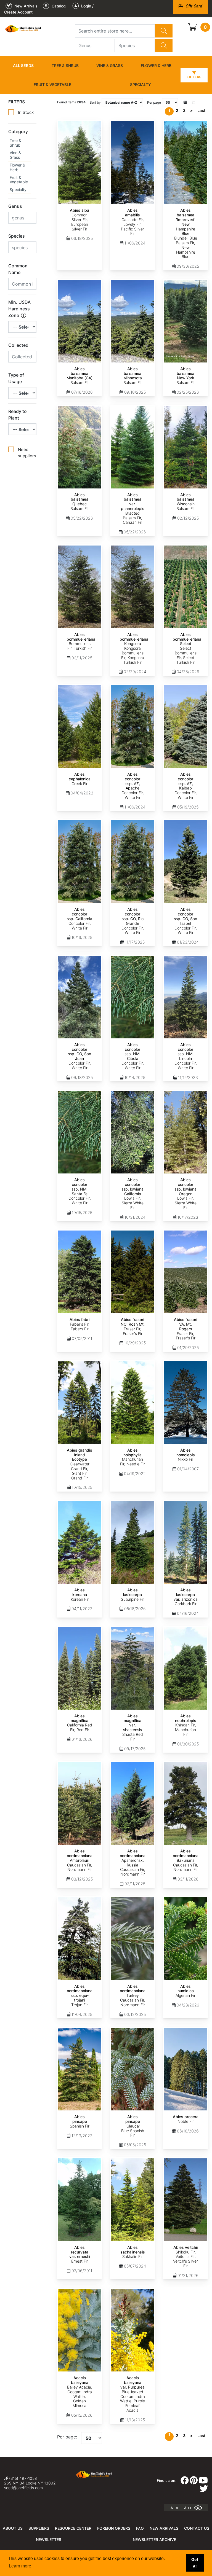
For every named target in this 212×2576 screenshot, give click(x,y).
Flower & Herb (156, 65)
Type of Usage (16, 378)
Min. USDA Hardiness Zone (19, 309)
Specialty (141, 84)
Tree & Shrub (65, 65)
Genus (15, 206)
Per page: (67, 2437)
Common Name (18, 269)
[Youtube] (203, 2482)
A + (178, 2508)
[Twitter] (204, 2490)
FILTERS (17, 102)
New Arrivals (164, 2528)
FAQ (140, 2528)
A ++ (188, 2508)
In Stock (26, 112)
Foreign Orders (114, 2528)
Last (201, 110)
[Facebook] (185, 2482)
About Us (13, 2528)
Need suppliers (27, 453)
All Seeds (23, 65)
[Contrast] (200, 2508)
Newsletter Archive (154, 2539)
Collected (18, 345)
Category (18, 131)
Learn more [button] (20, 2566)
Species (17, 236)
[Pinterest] (194, 2482)
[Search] (164, 31)
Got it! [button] (195, 2563)
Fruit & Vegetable (52, 84)
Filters (194, 77)
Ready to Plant (18, 415)
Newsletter (49, 2539)
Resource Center (73, 2528)
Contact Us (197, 2528)
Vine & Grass (110, 65)
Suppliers (39, 2528)
